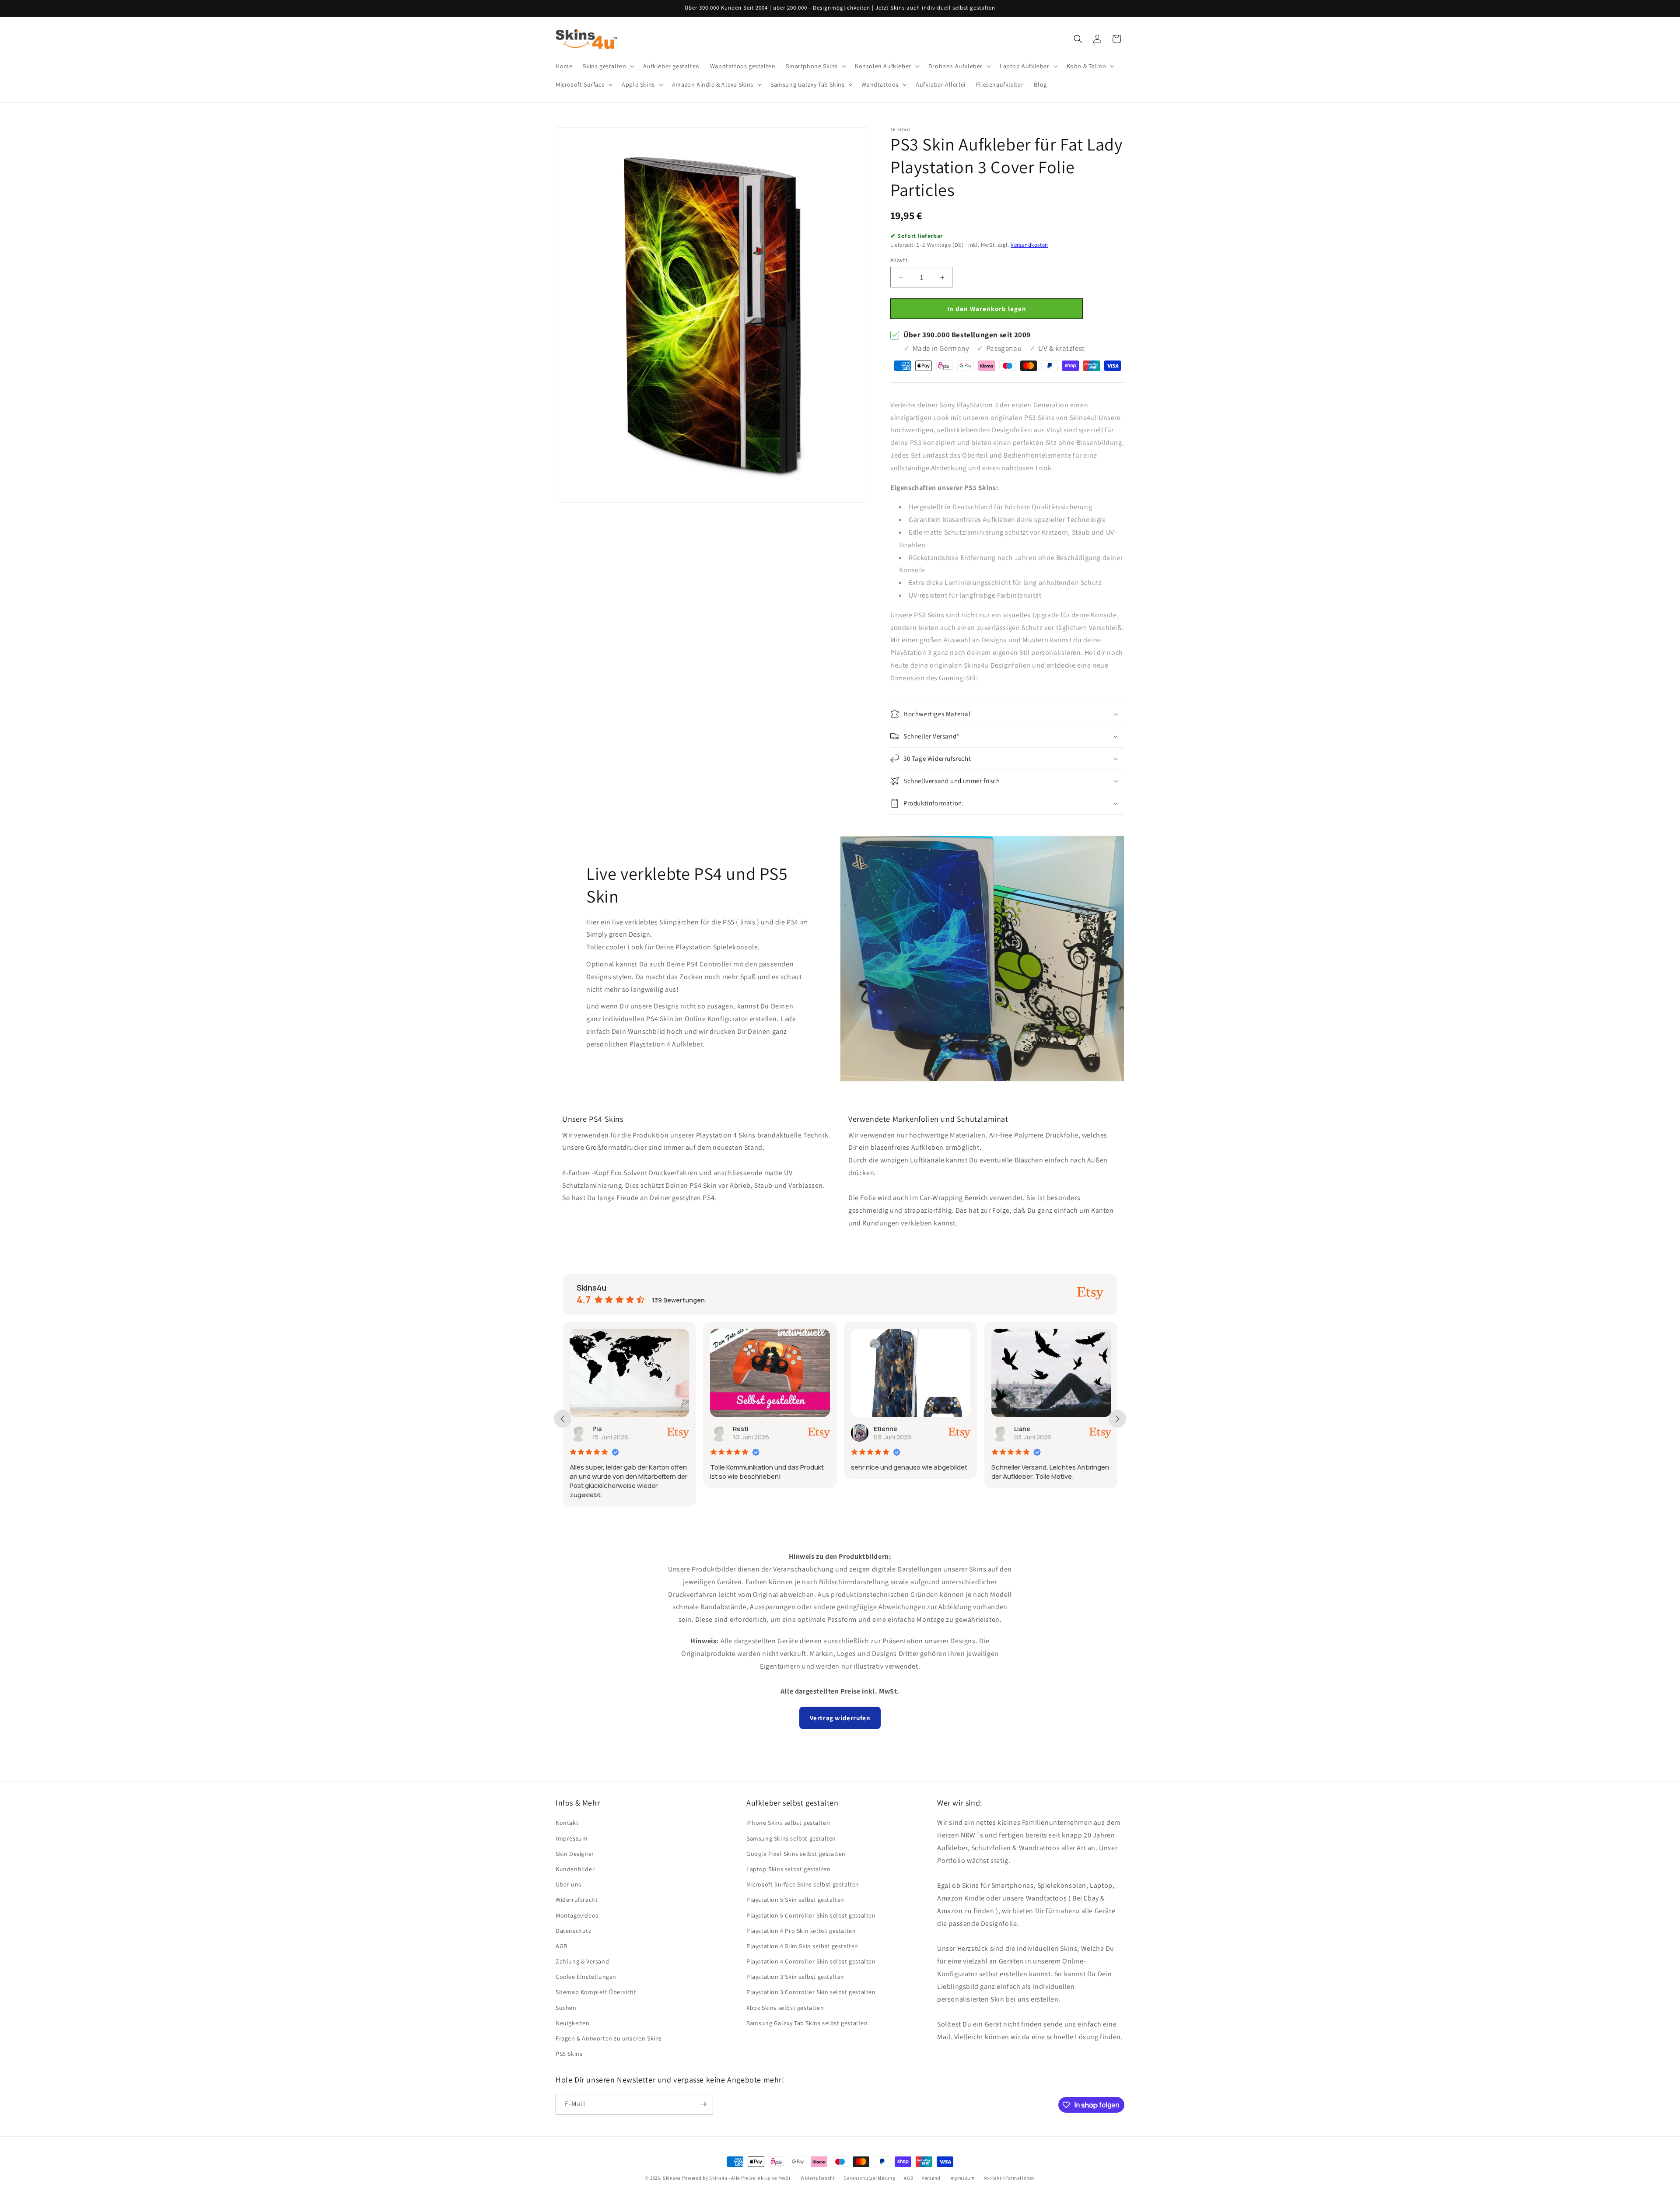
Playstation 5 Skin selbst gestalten (795, 1900)
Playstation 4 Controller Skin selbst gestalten (811, 1961)
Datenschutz (574, 1931)
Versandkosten (1029, 245)
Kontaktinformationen (1009, 2178)
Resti (600, 1429)
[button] (608, 66)
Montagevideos (577, 1915)
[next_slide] (1117, 1419)
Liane (882, 1429)
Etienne (745, 1429)
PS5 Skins (569, 2054)
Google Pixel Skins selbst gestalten (796, 1854)
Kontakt (567, 1823)
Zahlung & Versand (582, 1961)
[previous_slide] (563, 1419)
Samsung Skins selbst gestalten (791, 1838)
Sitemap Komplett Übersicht (596, 1992)
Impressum (572, 1838)
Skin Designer (575, 1854)
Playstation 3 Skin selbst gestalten (795, 1977)
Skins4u (672, 2178)
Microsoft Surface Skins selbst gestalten (803, 1884)
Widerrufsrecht (577, 1900)
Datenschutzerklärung (869, 2178)
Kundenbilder (575, 1869)
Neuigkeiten (573, 2023)
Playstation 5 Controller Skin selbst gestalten (811, 1915)
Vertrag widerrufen (840, 1718)
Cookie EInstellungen (586, 1977)
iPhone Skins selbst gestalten (788, 1823)
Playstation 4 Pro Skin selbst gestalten (801, 1931)
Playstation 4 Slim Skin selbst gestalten (802, 1946)
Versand (931, 2178)
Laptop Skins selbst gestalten (788, 1869)
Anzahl (899, 260)
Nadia (1023, 1429)
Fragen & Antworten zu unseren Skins (609, 2038)
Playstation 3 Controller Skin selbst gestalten (811, 1992)
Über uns (569, 1884)
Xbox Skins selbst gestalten (785, 2008)
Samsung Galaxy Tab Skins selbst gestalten (807, 2023)
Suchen (566, 2008)
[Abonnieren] (703, 2104)
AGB (562, 1946)
